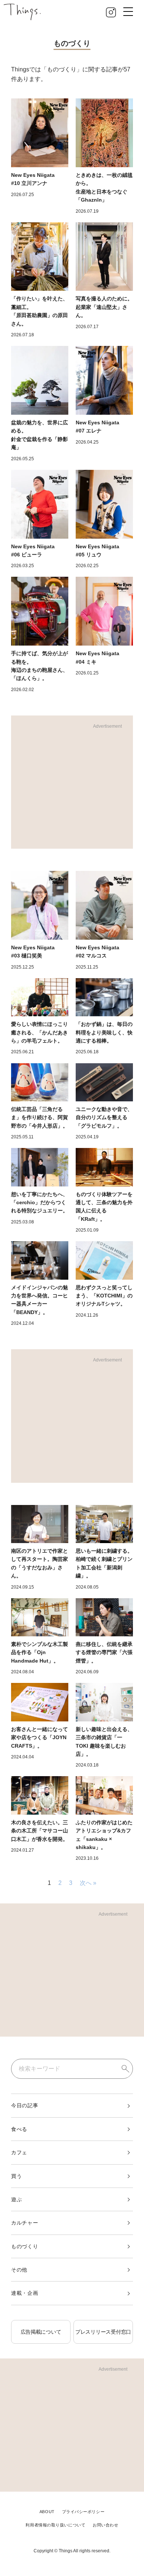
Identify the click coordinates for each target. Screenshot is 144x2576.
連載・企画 (25, 2293)
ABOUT (47, 2512)
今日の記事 (25, 2105)
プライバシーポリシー (83, 2512)
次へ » (88, 1883)
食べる (19, 2129)
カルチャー (25, 2223)
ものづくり (25, 2246)
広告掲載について (41, 2332)
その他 (19, 2270)
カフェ (19, 2152)
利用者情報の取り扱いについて (55, 2525)
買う (16, 2176)
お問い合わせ (105, 2525)
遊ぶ (16, 2199)
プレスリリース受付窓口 (103, 2332)
